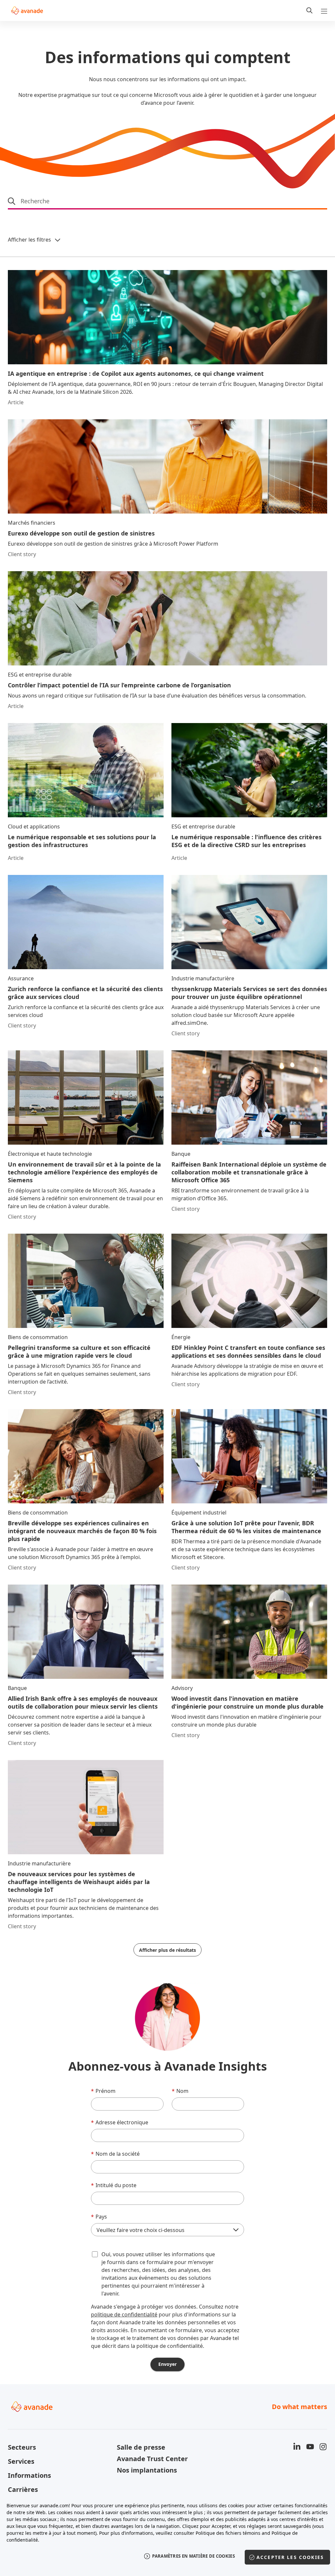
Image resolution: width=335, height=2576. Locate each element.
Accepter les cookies (290, 2557)
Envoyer (167, 2364)
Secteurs (22, 2447)
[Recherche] (309, 10)
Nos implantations (147, 2470)
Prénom (103, 2091)
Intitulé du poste (114, 2185)
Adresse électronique (120, 2122)
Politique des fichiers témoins (228, 2533)
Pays (99, 2217)
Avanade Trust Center (152, 2459)
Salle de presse (141, 2447)
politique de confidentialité (124, 2314)
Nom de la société (115, 2154)
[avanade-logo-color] (27, 10)
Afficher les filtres (29, 240)
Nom (180, 2091)
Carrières (23, 2489)
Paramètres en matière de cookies (194, 2556)
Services (21, 2461)
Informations (29, 2475)
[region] (167, 2536)
